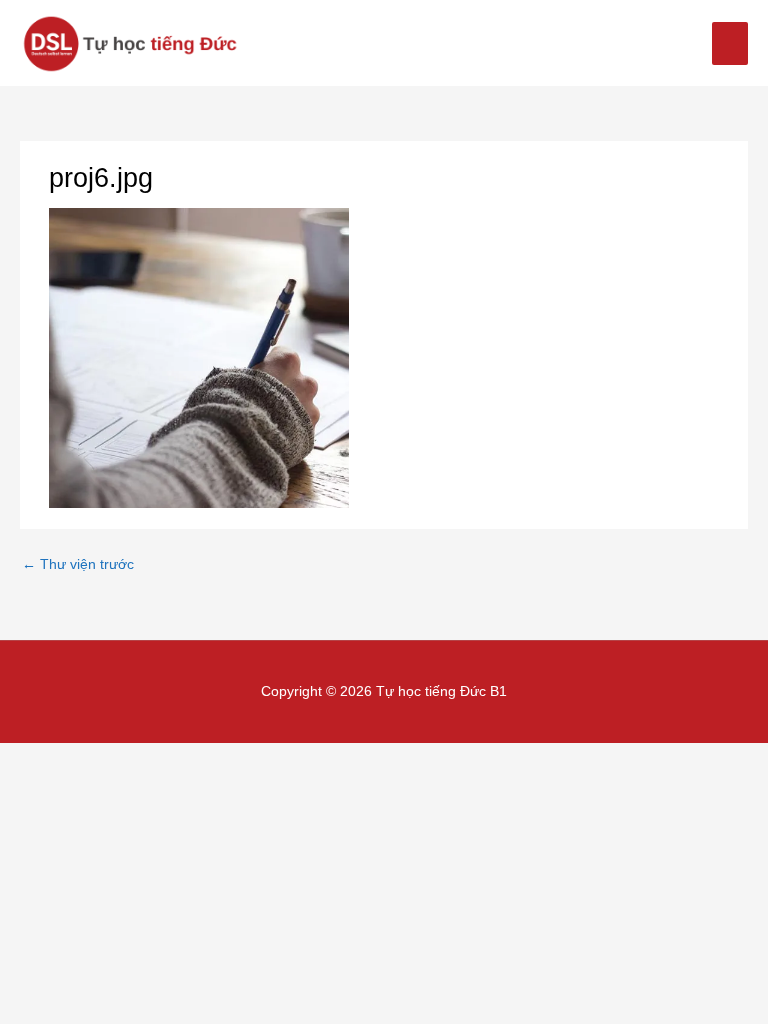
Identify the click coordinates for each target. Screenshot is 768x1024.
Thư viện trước (78, 564)
